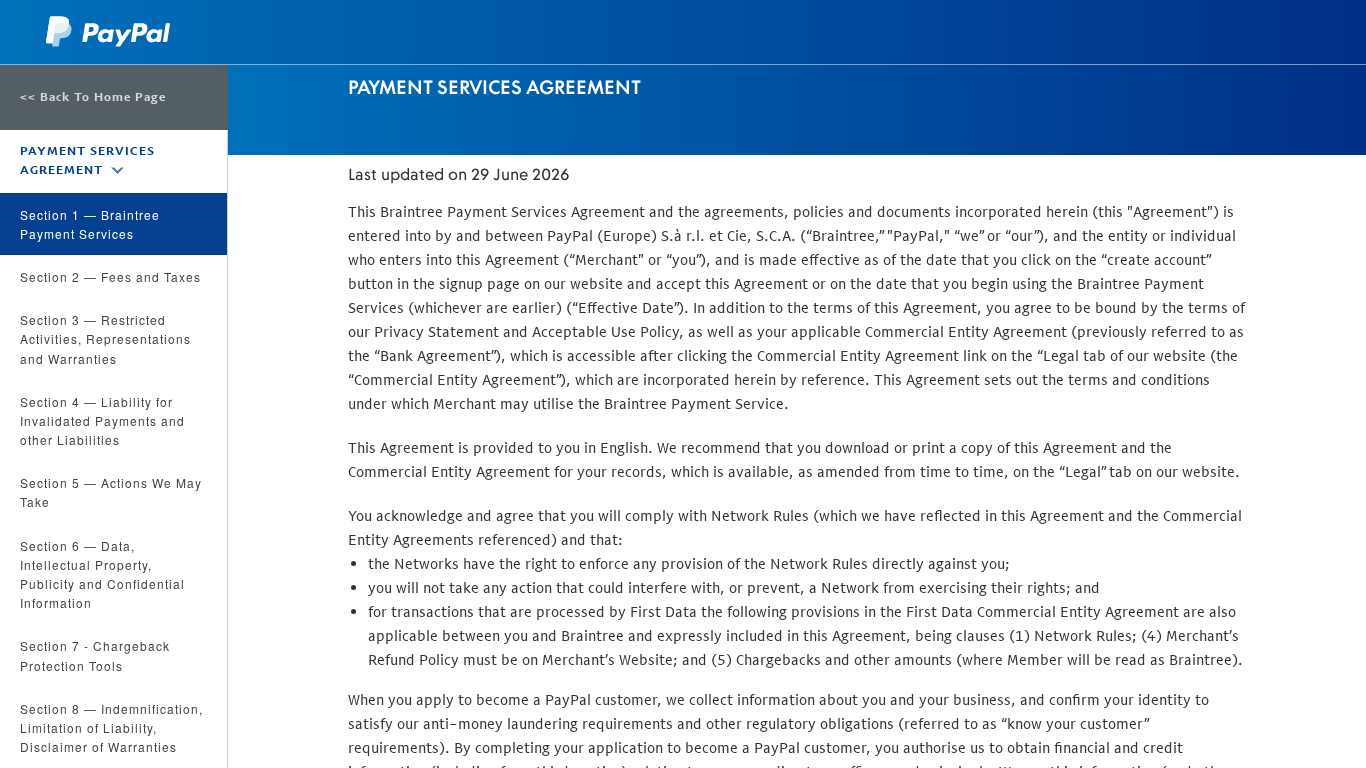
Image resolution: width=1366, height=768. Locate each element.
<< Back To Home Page (93, 97)
